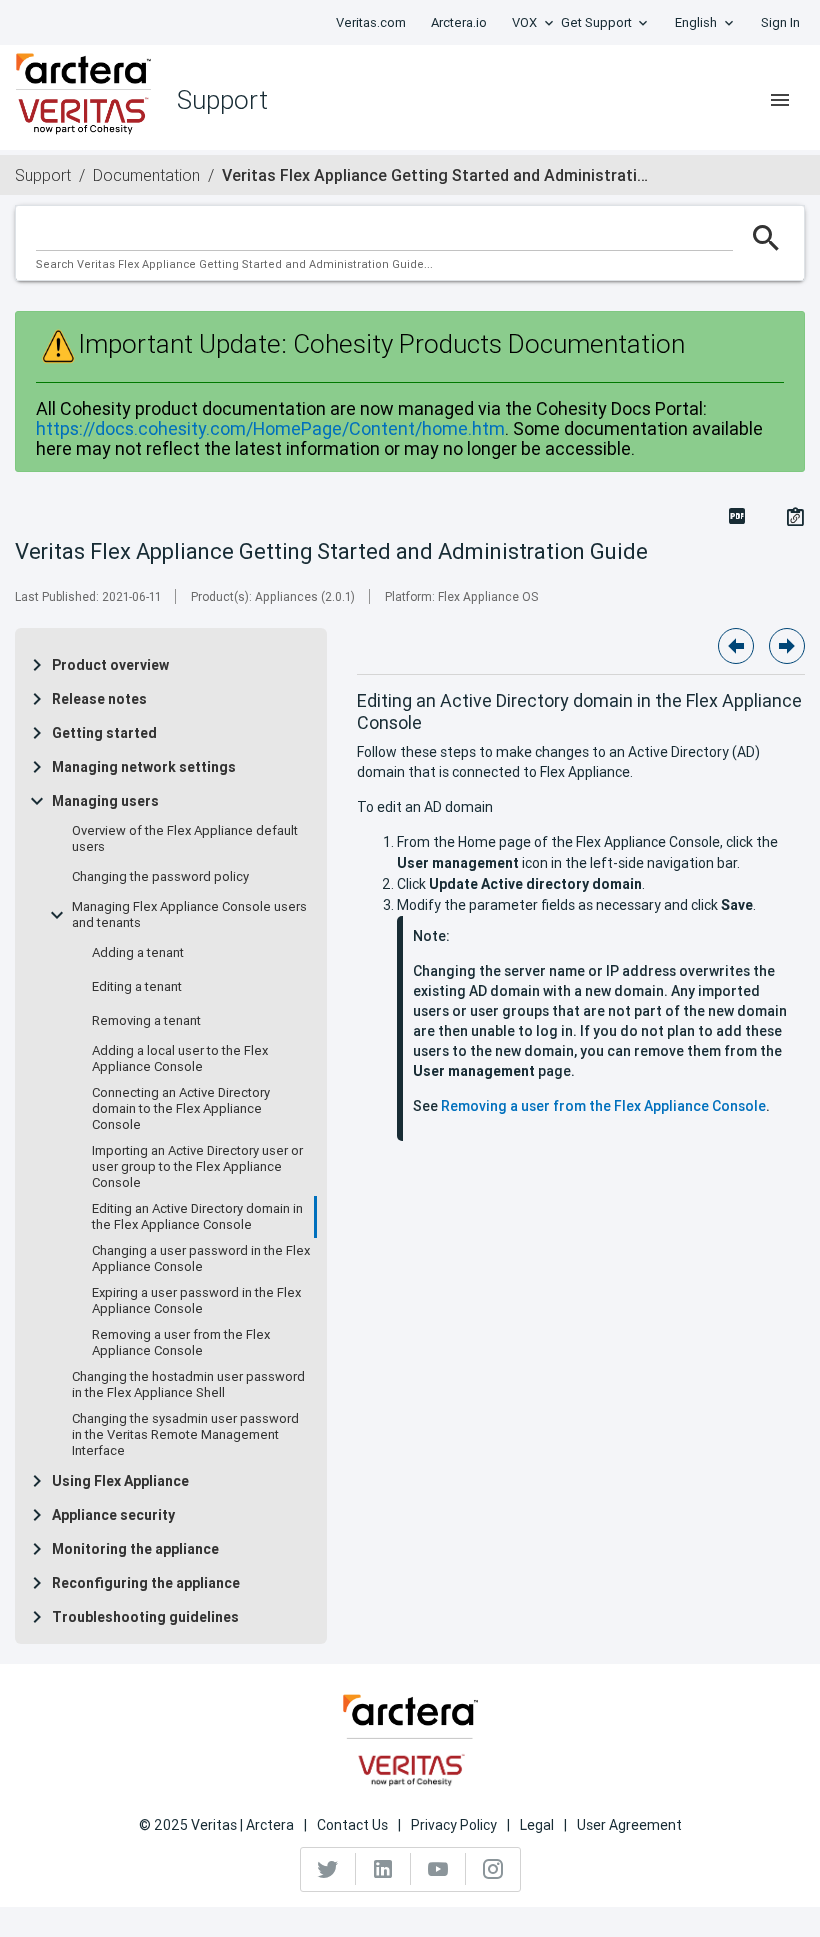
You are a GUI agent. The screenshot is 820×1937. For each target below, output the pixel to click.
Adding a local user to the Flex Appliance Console (180, 1059)
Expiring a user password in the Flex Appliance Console (196, 1301)
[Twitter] (328, 1869)
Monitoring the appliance (135, 1549)
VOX (524, 22)
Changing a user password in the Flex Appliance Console (201, 1259)
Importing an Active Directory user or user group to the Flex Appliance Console (197, 1167)
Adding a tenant (138, 953)
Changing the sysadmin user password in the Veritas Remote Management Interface (185, 1435)
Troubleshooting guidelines (145, 1617)
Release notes (99, 699)
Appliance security (113, 1515)
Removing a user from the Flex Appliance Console (181, 1343)
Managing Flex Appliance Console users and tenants (189, 915)
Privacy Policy (454, 1825)
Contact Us (352, 1825)
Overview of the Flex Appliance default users (185, 839)
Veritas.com (371, 22)
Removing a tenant (146, 1021)
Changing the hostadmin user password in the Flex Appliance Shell (188, 1385)
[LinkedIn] (383, 1869)
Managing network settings (144, 767)
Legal (537, 1825)
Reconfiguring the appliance (146, 1583)
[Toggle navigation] (780, 100)
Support (43, 175)
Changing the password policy (160, 877)
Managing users (105, 801)
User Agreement (629, 1825)
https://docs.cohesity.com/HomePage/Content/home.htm (270, 428)
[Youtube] (438, 1869)
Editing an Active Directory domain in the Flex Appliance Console (197, 1217)
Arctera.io (459, 22)
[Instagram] (493, 1869)
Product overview (110, 665)
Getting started (104, 733)
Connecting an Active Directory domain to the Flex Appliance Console (181, 1109)
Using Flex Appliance (120, 1481)
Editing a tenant (137, 987)
